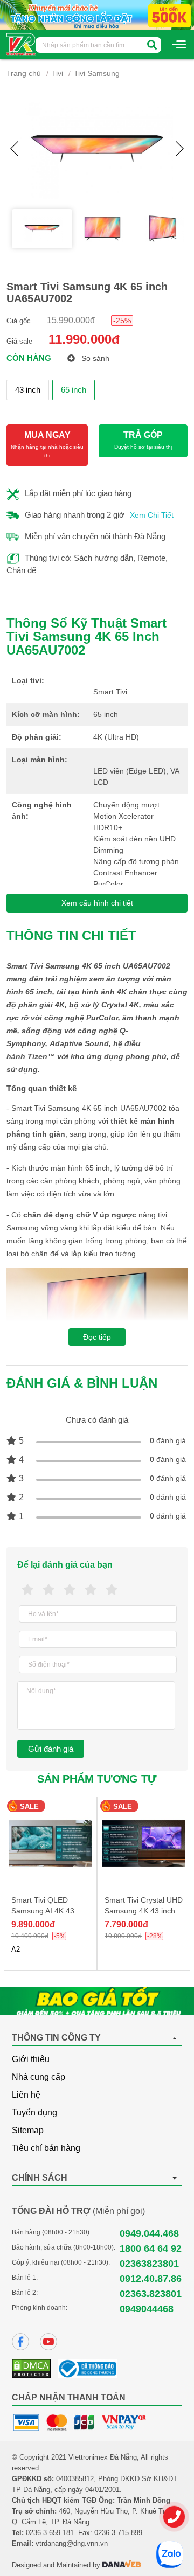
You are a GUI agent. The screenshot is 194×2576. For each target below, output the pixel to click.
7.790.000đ (126, 1924)
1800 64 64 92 (151, 2248)
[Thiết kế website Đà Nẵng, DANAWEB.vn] (122, 2565)
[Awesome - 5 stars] (112, 1590)
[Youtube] (48, 2342)
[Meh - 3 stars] (70, 1590)
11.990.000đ (84, 339)
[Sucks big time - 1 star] (28, 1590)
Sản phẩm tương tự (97, 1779)
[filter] (152, 45)
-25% (122, 321)
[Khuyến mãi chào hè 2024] (97, 15)
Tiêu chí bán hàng (46, 2148)
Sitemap (28, 2130)
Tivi (57, 73)
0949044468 (147, 2309)
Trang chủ (24, 73)
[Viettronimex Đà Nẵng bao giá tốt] (97, 2001)
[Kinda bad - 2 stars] (49, 1590)
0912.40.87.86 (151, 2279)
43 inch (28, 390)
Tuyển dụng (34, 2112)
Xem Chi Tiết (152, 515)
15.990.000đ (71, 320)
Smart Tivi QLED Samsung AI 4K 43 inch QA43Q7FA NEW (48, 1911)
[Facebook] (20, 2342)
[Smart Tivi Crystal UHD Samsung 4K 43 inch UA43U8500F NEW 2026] (144, 1843)
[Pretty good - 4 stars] (91, 1590)
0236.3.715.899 (118, 2533)
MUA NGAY (47, 444)
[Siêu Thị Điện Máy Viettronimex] (21, 44)
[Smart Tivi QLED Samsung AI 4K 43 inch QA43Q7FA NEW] (50, 1843)
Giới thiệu (31, 2059)
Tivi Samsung (97, 73)
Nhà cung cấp (39, 2077)
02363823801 (149, 2264)
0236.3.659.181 (50, 2533)
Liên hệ (26, 2095)
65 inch (74, 390)
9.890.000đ (33, 1924)
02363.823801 (151, 2294)
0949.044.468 (149, 2233)
